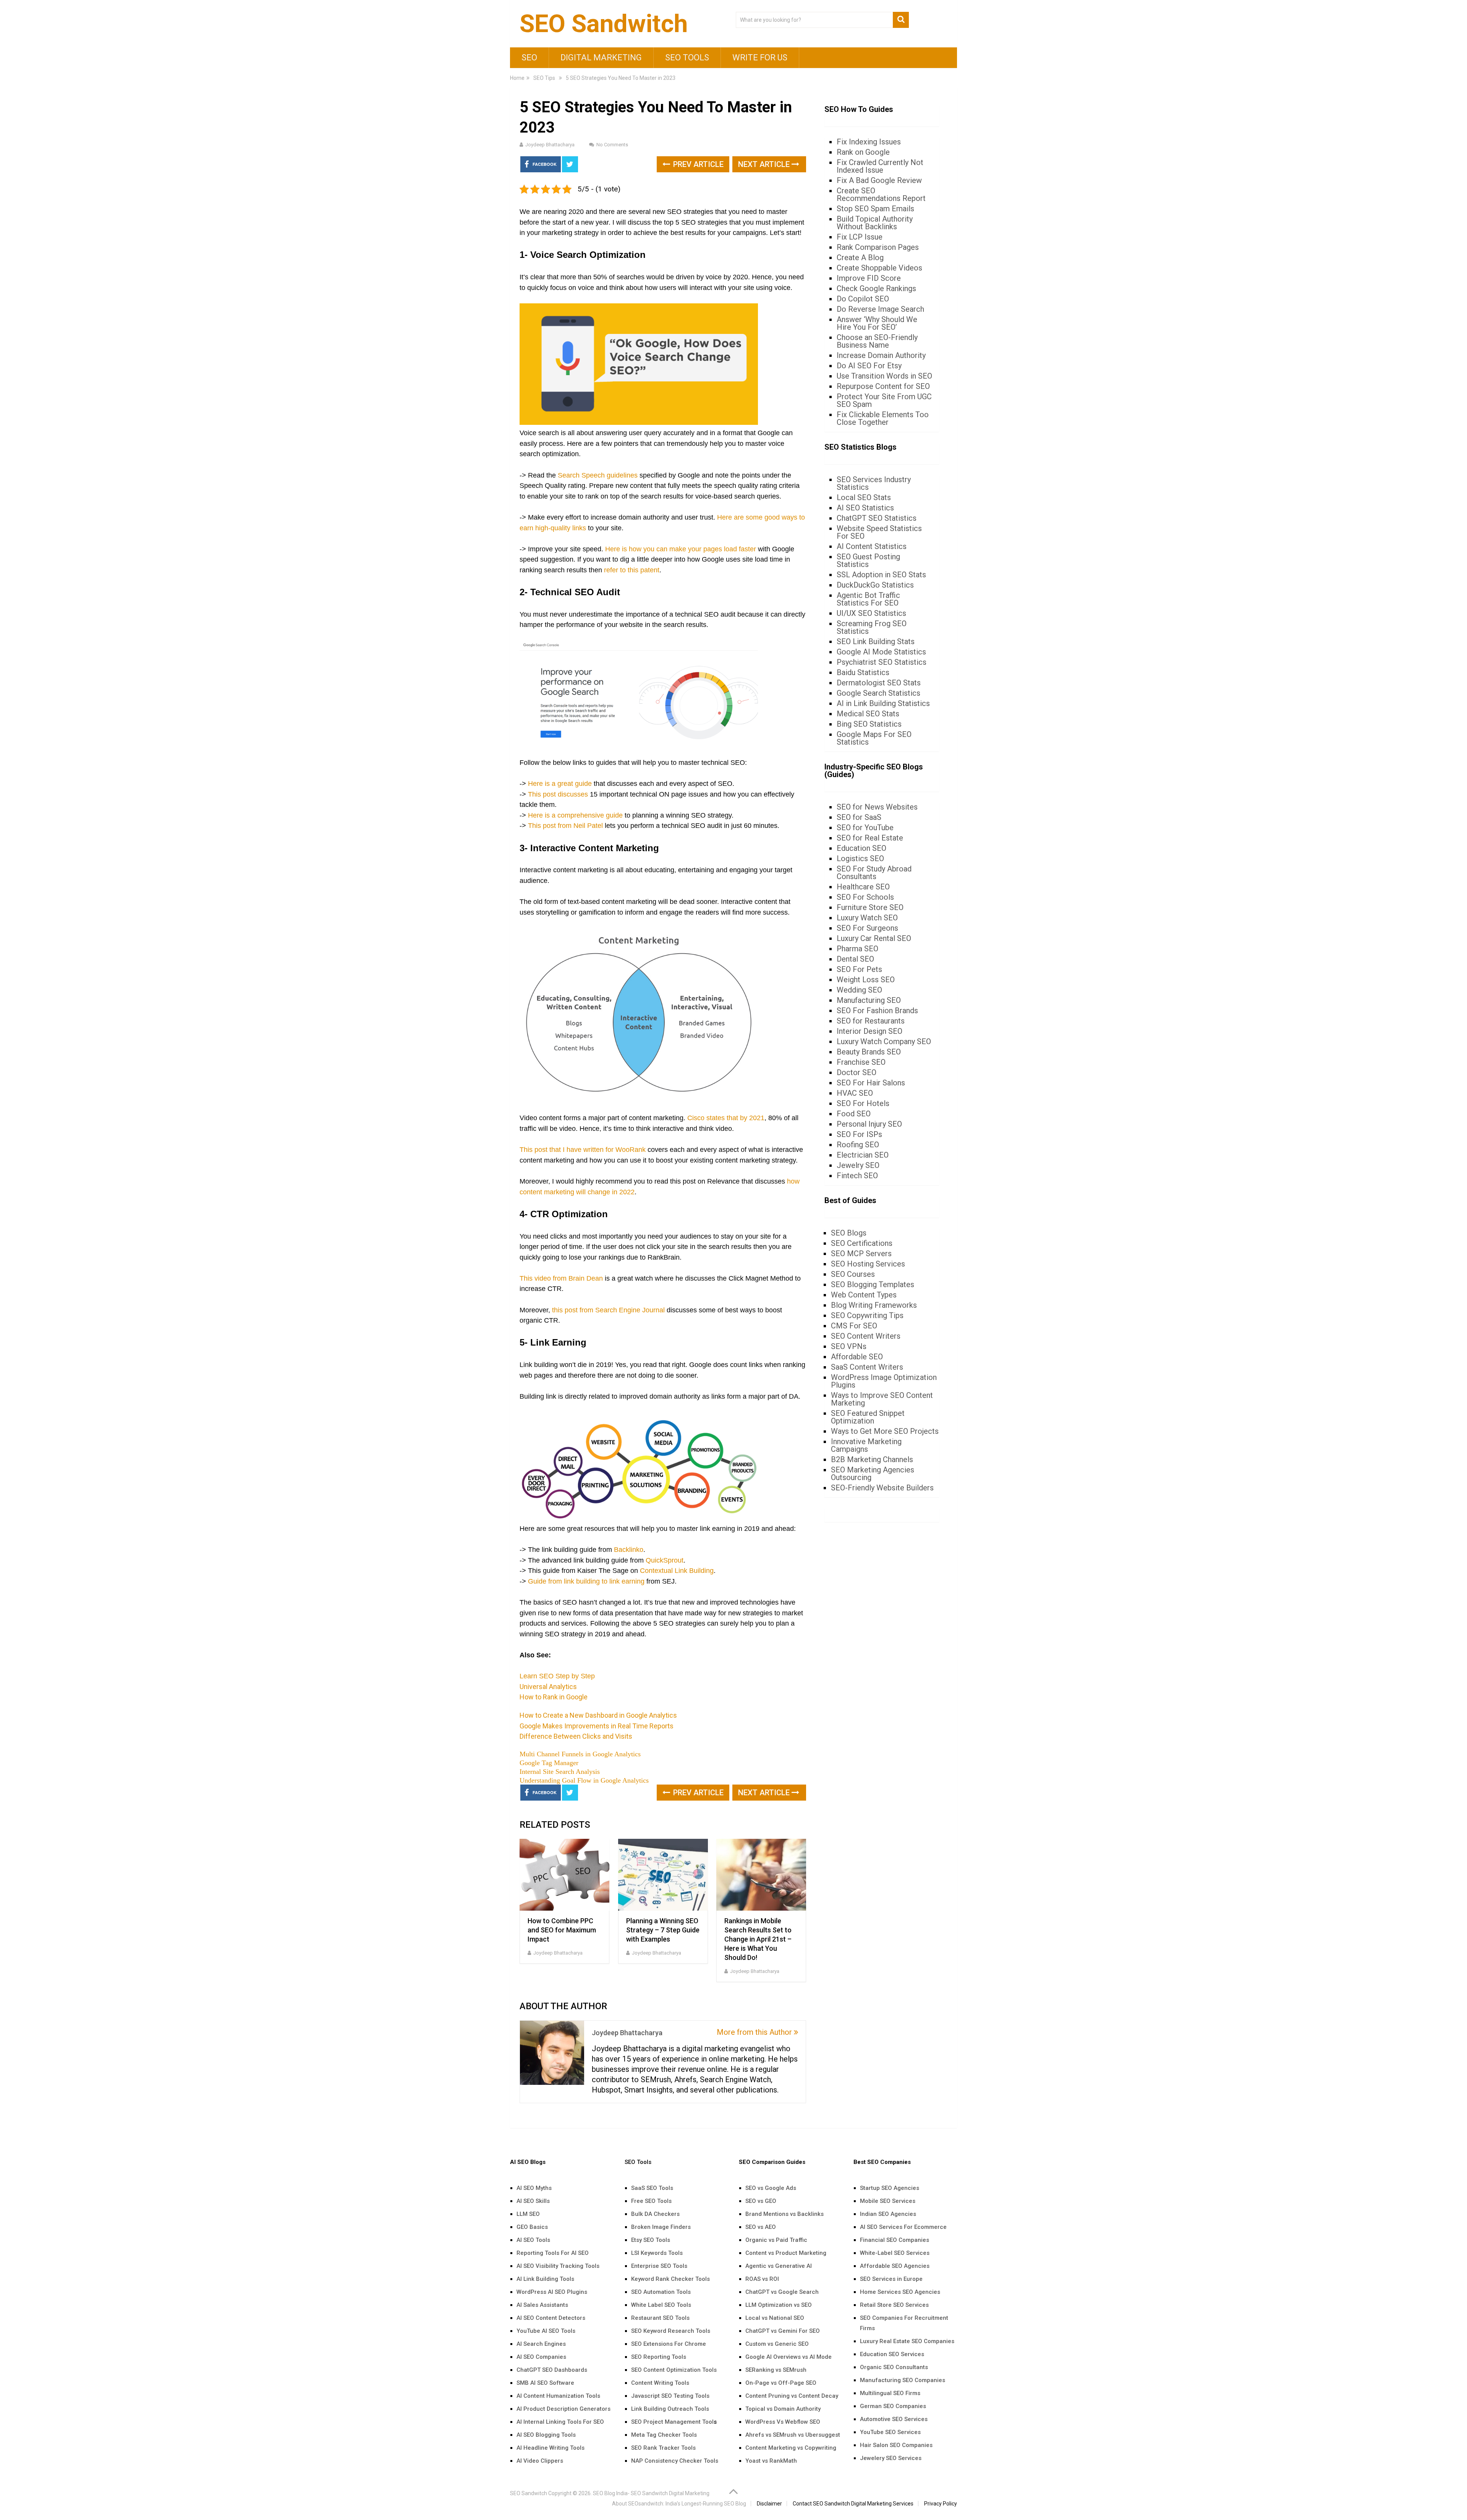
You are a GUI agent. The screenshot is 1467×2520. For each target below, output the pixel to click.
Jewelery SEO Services (891, 2458)
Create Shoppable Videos (879, 268)
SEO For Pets (859, 969)
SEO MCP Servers (861, 1254)
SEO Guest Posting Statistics (868, 560)
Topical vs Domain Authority (783, 2409)
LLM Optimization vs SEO (779, 2305)
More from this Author (755, 2032)
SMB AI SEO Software (545, 2383)
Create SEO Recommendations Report (881, 194)
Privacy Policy (941, 2504)
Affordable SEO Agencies (895, 2266)
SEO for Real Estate (870, 838)
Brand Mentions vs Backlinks (785, 2214)
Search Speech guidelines (598, 475)
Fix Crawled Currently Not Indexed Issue (880, 166)
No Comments (612, 145)
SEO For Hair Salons (871, 1083)
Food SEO (854, 1114)
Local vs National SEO (775, 2318)
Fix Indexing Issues (869, 142)
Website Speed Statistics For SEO (879, 532)
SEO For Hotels (863, 1103)
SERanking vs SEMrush (776, 2370)
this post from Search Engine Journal (608, 1310)
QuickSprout (665, 1560)
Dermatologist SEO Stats (879, 683)
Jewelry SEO (858, 1165)
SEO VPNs (849, 1346)
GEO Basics (532, 2227)
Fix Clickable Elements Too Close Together (883, 418)
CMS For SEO (854, 1326)
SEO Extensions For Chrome (669, 2344)
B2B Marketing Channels (872, 1459)
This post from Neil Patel (565, 826)
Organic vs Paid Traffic (776, 2240)
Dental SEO (855, 959)
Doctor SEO (857, 1072)
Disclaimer (769, 2504)
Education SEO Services (892, 2354)
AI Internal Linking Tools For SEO (560, 2422)
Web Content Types (864, 1295)
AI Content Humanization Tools (558, 2396)
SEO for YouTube (865, 828)
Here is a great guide (560, 784)
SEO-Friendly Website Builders (882, 1488)
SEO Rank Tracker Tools (663, 2448)
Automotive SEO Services (894, 2419)
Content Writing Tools (660, 2383)
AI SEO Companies (541, 2357)
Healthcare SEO (863, 887)
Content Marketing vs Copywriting (791, 2448)
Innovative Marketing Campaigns (866, 1445)
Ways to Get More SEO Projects (885, 1431)
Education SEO (861, 848)
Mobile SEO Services (888, 2201)
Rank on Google (863, 152)
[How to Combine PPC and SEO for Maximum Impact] (564, 1875)
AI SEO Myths (534, 2188)
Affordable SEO (857, 1357)
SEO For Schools (865, 897)
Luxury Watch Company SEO (884, 1041)
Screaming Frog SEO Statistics (872, 627)
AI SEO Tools (533, 2240)
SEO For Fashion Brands (877, 1011)
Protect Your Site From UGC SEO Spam (884, 400)
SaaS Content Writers (867, 1367)
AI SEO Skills (533, 2201)
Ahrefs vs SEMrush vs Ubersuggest (793, 2435)
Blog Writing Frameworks (874, 1305)
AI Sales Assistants (542, 2305)
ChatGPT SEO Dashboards (552, 2370)
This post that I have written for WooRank (583, 1150)
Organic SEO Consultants (894, 2367)
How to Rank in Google (554, 1697)
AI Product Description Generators (563, 2409)
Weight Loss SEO (866, 980)
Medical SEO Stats (868, 714)
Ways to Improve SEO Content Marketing (882, 1399)
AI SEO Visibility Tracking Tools (558, 2266)
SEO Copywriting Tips (867, 1315)
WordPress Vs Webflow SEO (783, 2422)
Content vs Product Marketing (786, 2253)
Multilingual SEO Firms (890, 2393)
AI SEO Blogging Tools (546, 2435)
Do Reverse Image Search (880, 309)
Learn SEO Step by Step (557, 1676)
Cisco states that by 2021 (726, 1118)
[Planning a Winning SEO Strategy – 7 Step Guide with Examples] (663, 1875)
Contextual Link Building (677, 1571)
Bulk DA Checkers (655, 2214)
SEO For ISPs (859, 1134)
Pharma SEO (857, 949)
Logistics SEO (860, 858)
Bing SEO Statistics (869, 724)
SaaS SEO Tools (652, 2188)
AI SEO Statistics (865, 508)
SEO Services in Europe (891, 2279)
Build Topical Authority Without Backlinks (875, 223)
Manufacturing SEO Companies (903, 2380)
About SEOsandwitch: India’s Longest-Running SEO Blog (679, 2504)
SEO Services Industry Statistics (874, 483)
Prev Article (697, 164)
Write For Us (760, 57)
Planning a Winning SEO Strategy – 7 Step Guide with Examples (663, 1930)
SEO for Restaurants (871, 1021)
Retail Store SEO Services (894, 2305)
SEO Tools (687, 57)
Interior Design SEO (870, 1031)
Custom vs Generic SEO (777, 2344)
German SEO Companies (893, 2406)
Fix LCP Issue (860, 237)
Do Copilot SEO (863, 299)
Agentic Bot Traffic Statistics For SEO (868, 599)
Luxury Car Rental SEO (874, 938)
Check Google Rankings (876, 288)
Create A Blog (860, 258)
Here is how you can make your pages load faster (681, 549)
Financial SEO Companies (895, 2240)
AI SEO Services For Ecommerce (903, 2227)
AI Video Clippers (540, 2461)
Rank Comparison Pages (878, 247)
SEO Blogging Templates (873, 1284)
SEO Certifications (862, 1243)
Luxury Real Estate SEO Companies (907, 2341)
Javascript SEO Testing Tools (670, 2396)
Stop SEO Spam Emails (875, 209)
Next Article (765, 164)
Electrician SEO (863, 1155)
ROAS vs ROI (762, 2279)
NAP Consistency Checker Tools (675, 2461)
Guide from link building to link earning (586, 1581)
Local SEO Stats (864, 497)
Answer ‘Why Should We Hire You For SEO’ (877, 323)
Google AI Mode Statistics (881, 652)
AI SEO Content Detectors (551, 2318)
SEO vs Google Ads (771, 2188)
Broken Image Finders (661, 2227)
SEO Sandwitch (604, 24)
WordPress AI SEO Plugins (552, 2292)
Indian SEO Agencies (888, 2214)
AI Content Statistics (872, 546)
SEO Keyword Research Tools (671, 2331)
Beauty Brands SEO (869, 1052)
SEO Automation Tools (661, 2292)
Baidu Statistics (863, 672)
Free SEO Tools (651, 2201)
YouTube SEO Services (890, 2432)
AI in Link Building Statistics (883, 703)
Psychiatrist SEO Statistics (882, 662)
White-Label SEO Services (895, 2253)
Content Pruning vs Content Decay (792, 2396)
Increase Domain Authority (881, 355)
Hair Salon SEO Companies (896, 2445)
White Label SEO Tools (661, 2305)
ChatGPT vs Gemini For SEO (783, 2331)
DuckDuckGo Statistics (875, 585)
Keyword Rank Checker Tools (670, 2279)
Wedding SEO (859, 990)
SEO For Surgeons (867, 928)
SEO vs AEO (761, 2227)
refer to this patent (632, 570)
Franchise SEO (861, 1062)
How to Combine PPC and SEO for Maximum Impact (562, 1930)
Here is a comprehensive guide (575, 815)
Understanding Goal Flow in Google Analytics (584, 1780)
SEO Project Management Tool (672, 2422)
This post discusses (558, 794)
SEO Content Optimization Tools (674, 2370)
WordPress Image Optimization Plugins (884, 1381)
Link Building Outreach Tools (670, 2409)
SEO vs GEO (761, 2201)
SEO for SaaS (859, 817)
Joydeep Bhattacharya (550, 145)
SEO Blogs (849, 1233)
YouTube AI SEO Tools (546, 2331)
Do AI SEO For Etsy (869, 366)
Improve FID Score (869, 278)
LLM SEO (528, 2214)
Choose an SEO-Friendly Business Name (877, 341)
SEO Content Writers (866, 1336)
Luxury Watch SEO (867, 918)
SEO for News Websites (877, 807)
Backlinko (629, 1550)
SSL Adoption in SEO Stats (881, 575)
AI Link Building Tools (545, 2279)
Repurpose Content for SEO (883, 386)
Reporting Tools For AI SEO (553, 2253)
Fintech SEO (857, 1176)
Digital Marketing (601, 57)
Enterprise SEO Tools (659, 2266)
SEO (529, 57)
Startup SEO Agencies (890, 2188)
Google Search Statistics (878, 693)
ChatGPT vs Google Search (782, 2292)
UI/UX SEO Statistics (871, 613)
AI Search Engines (541, 2344)
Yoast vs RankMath (771, 2461)
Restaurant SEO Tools (660, 2318)
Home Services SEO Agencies (900, 2292)
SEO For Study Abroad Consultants (874, 873)
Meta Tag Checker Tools (664, 2435)
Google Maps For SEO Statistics (874, 738)
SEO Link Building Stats (876, 641)
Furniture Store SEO (870, 907)
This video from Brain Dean (561, 1278)
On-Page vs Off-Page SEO (781, 2383)
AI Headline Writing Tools (551, 2448)
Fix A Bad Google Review (879, 180)
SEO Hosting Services (868, 1264)
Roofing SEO (858, 1145)
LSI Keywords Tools (657, 2253)
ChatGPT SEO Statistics (877, 518)
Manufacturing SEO (869, 1000)
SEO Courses (853, 1274)
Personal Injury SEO (869, 1124)
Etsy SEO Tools (651, 2240)
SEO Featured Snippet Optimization (868, 1417)
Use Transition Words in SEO (884, 376)
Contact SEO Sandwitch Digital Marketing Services (853, 2504)
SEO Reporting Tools (659, 2357)
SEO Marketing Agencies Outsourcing (873, 1474)
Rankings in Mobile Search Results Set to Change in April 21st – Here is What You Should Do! (758, 1939)
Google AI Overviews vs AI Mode (789, 2357)
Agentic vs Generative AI (779, 2266)
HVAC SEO (855, 1093)
